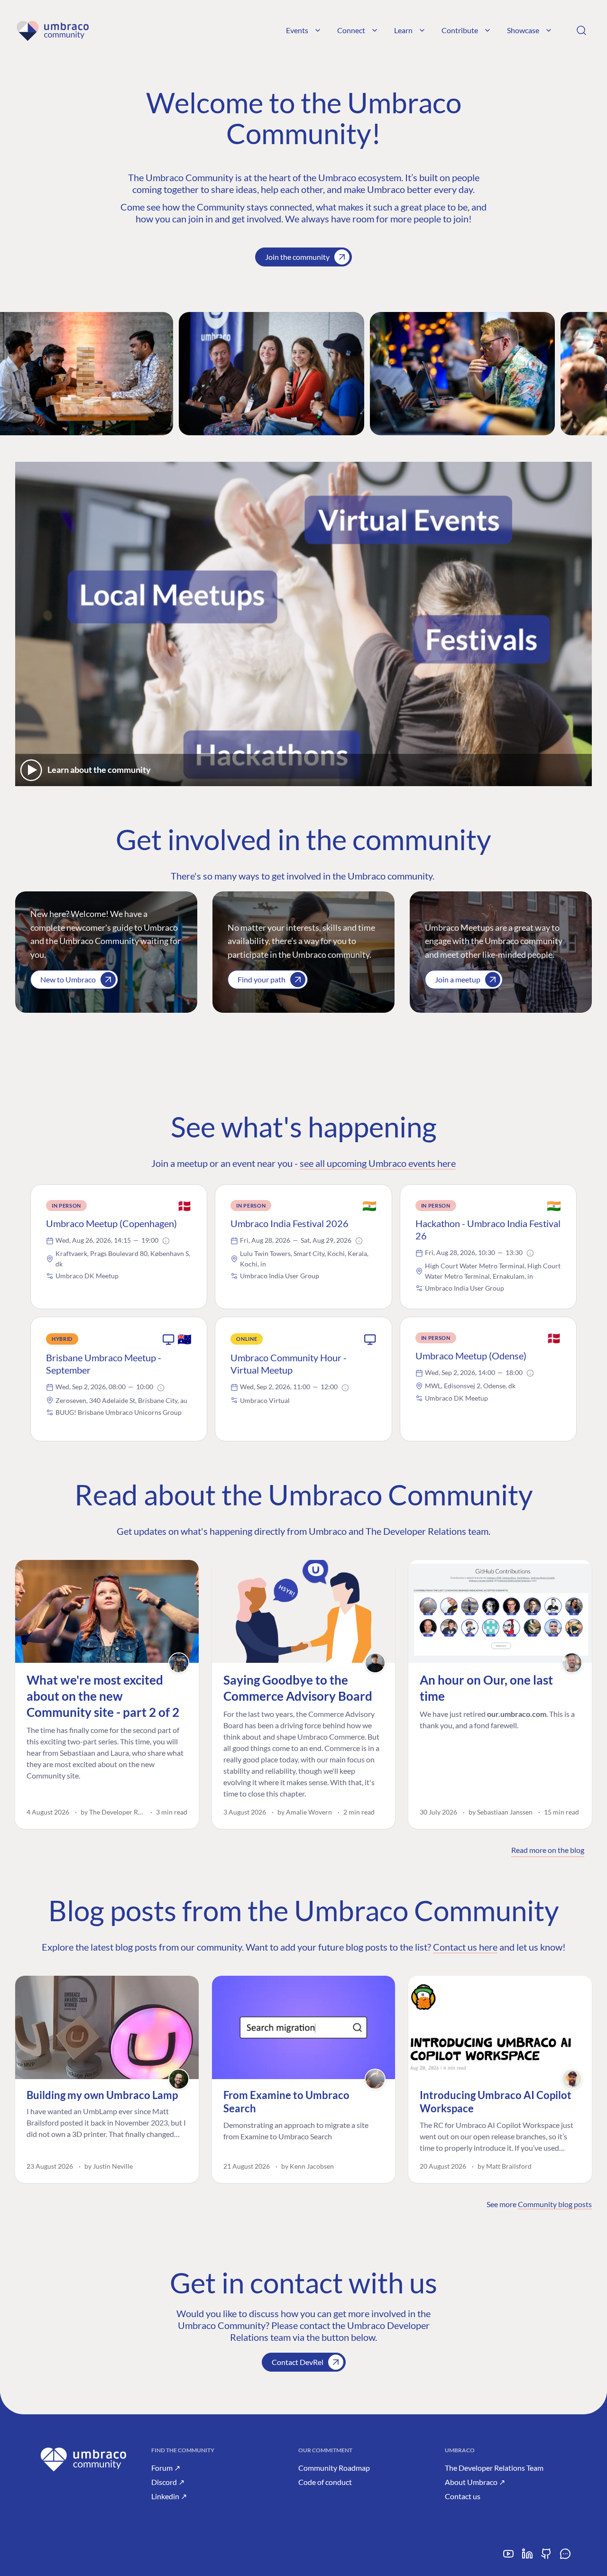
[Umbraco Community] (52, 30)
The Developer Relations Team (494, 2468)
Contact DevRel (298, 2362)
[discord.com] (565, 2557)
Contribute (460, 30)
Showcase (523, 30)
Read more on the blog (548, 1850)
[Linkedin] (527, 2557)
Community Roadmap (334, 2468)
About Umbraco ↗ (475, 2482)
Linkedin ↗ (169, 2496)
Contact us (463, 2496)
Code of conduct (325, 2482)
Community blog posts (555, 2204)
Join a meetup (458, 979)
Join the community (297, 257)
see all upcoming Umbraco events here (378, 1163)
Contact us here (465, 1947)
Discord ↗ (168, 2482)
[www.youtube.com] (508, 2557)
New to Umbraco (68, 979)
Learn (403, 30)
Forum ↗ (166, 2468)
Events (297, 30)
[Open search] (581, 30)
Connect (351, 30)
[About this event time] (166, 1241)
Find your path (262, 979)
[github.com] (546, 2557)
